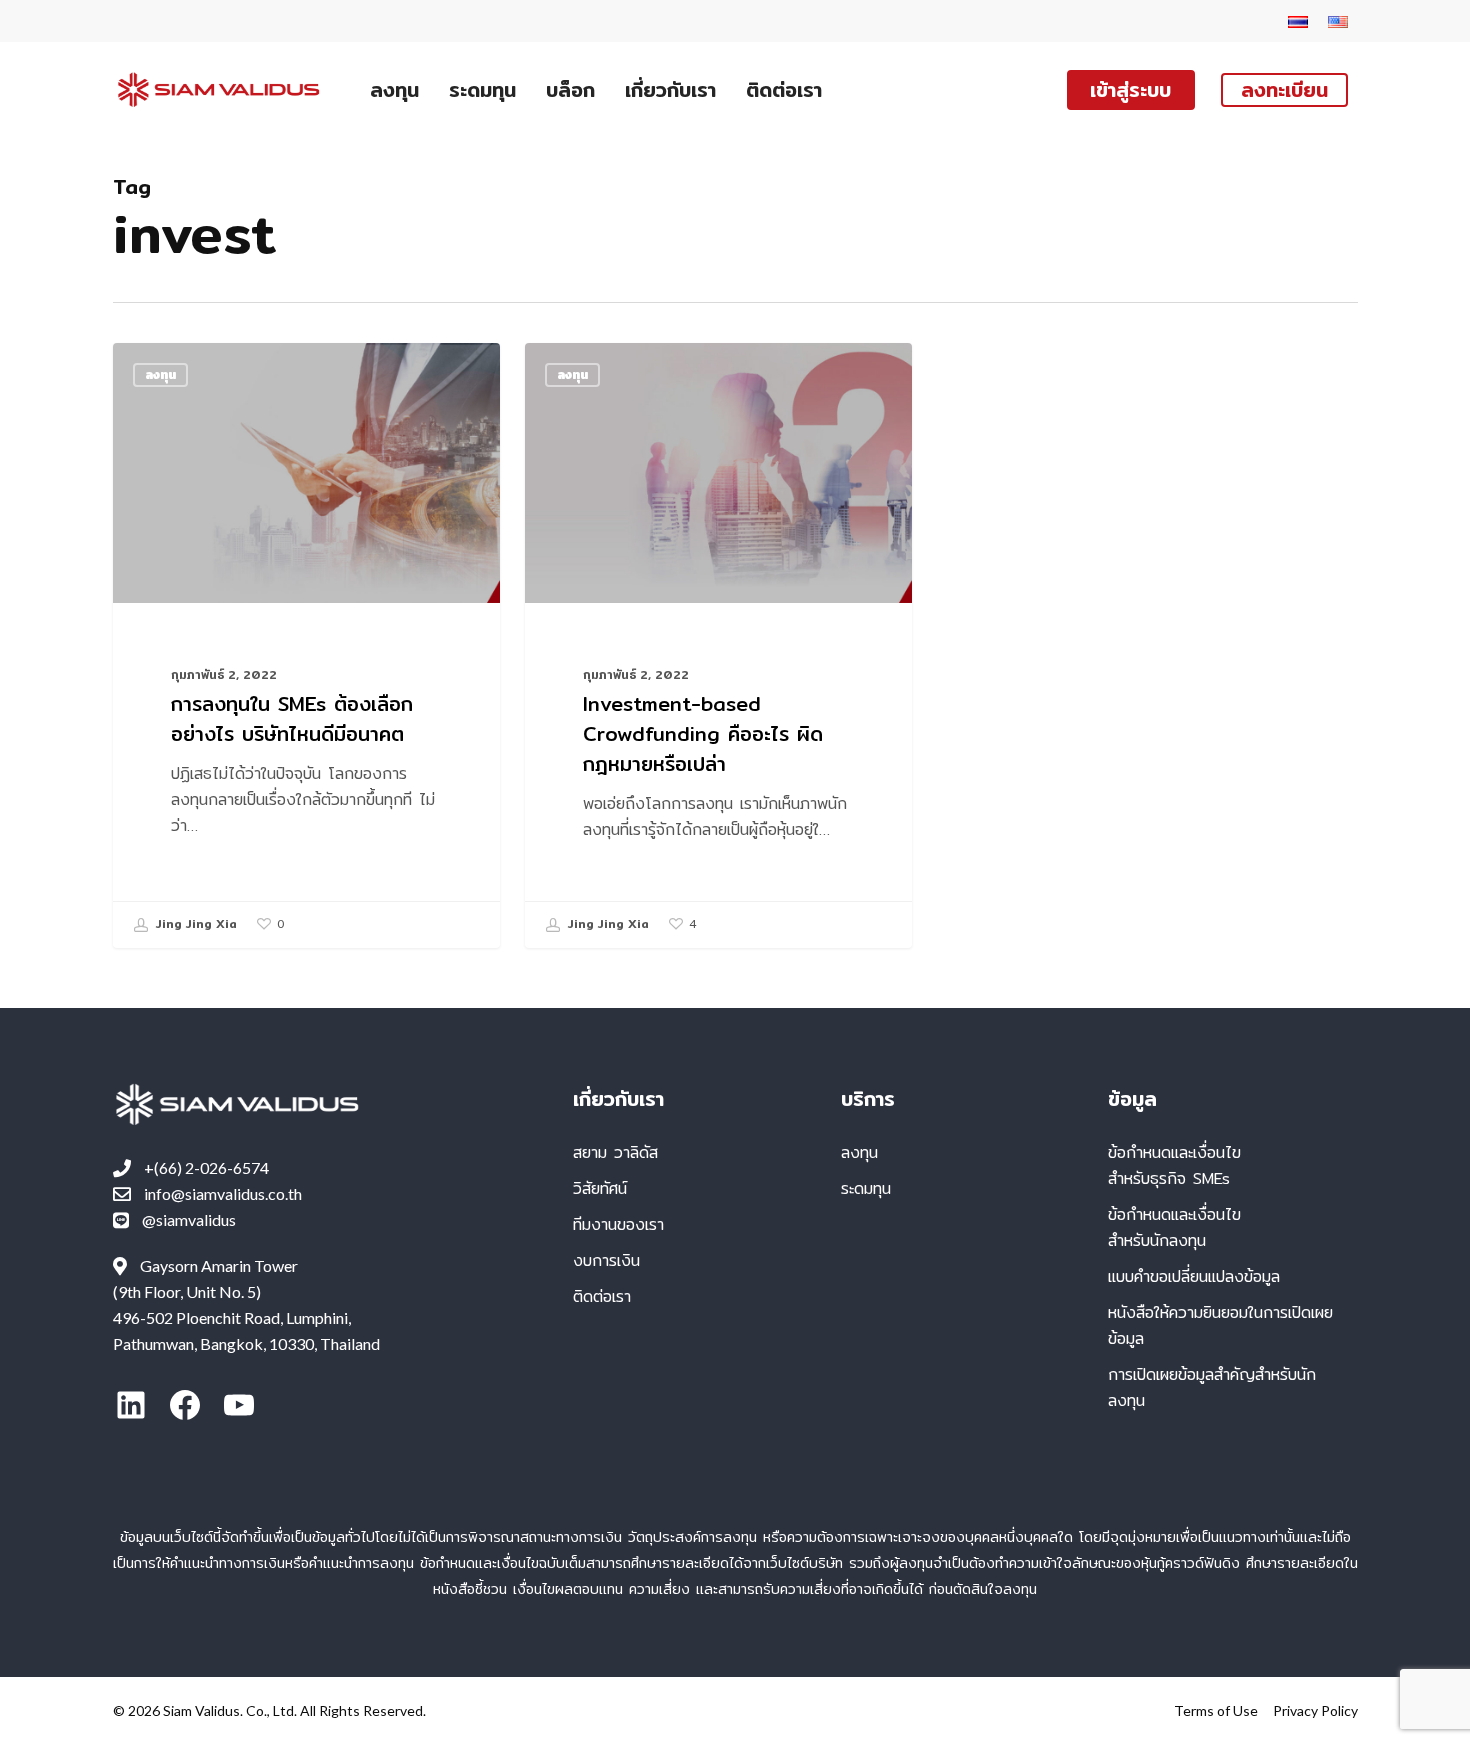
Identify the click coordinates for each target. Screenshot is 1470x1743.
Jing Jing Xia (194, 923)
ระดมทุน (866, 1188)
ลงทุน (160, 374)
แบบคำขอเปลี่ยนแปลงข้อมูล (1194, 1276)
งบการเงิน (606, 1260)
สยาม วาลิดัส (615, 1152)
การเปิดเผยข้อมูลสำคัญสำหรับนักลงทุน (1212, 1387)
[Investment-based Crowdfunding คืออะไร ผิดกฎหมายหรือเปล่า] (718, 645)
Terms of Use (1216, 1710)
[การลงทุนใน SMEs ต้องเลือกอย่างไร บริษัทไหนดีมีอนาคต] (306, 645)
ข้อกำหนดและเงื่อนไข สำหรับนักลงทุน (1174, 1227)
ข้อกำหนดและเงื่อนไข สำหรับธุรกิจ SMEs (1174, 1165)
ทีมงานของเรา (618, 1224)
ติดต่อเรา (602, 1296)
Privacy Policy (1315, 1710)
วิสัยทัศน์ (600, 1188)
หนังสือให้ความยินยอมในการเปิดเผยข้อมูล (1220, 1325)
